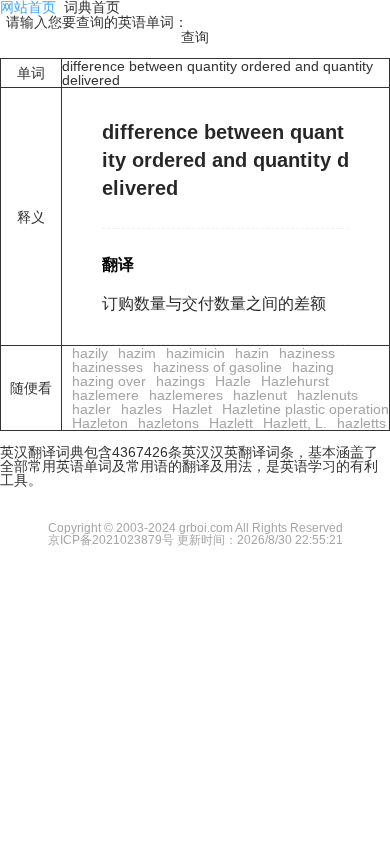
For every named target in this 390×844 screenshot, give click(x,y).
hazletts (361, 423)
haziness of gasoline (217, 367)
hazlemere (105, 395)
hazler (91, 409)
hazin (252, 353)
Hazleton (100, 423)
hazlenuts (327, 395)
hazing (313, 367)
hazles (141, 409)
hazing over (109, 381)
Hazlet (192, 409)
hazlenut (260, 395)
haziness (307, 353)
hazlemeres (186, 395)
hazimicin (195, 353)
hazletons (168, 423)
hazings (180, 381)
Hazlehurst (295, 381)
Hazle (233, 381)
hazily (90, 353)
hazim (137, 353)
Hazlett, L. (295, 423)
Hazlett (231, 423)
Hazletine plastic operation (305, 409)
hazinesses (107, 367)
